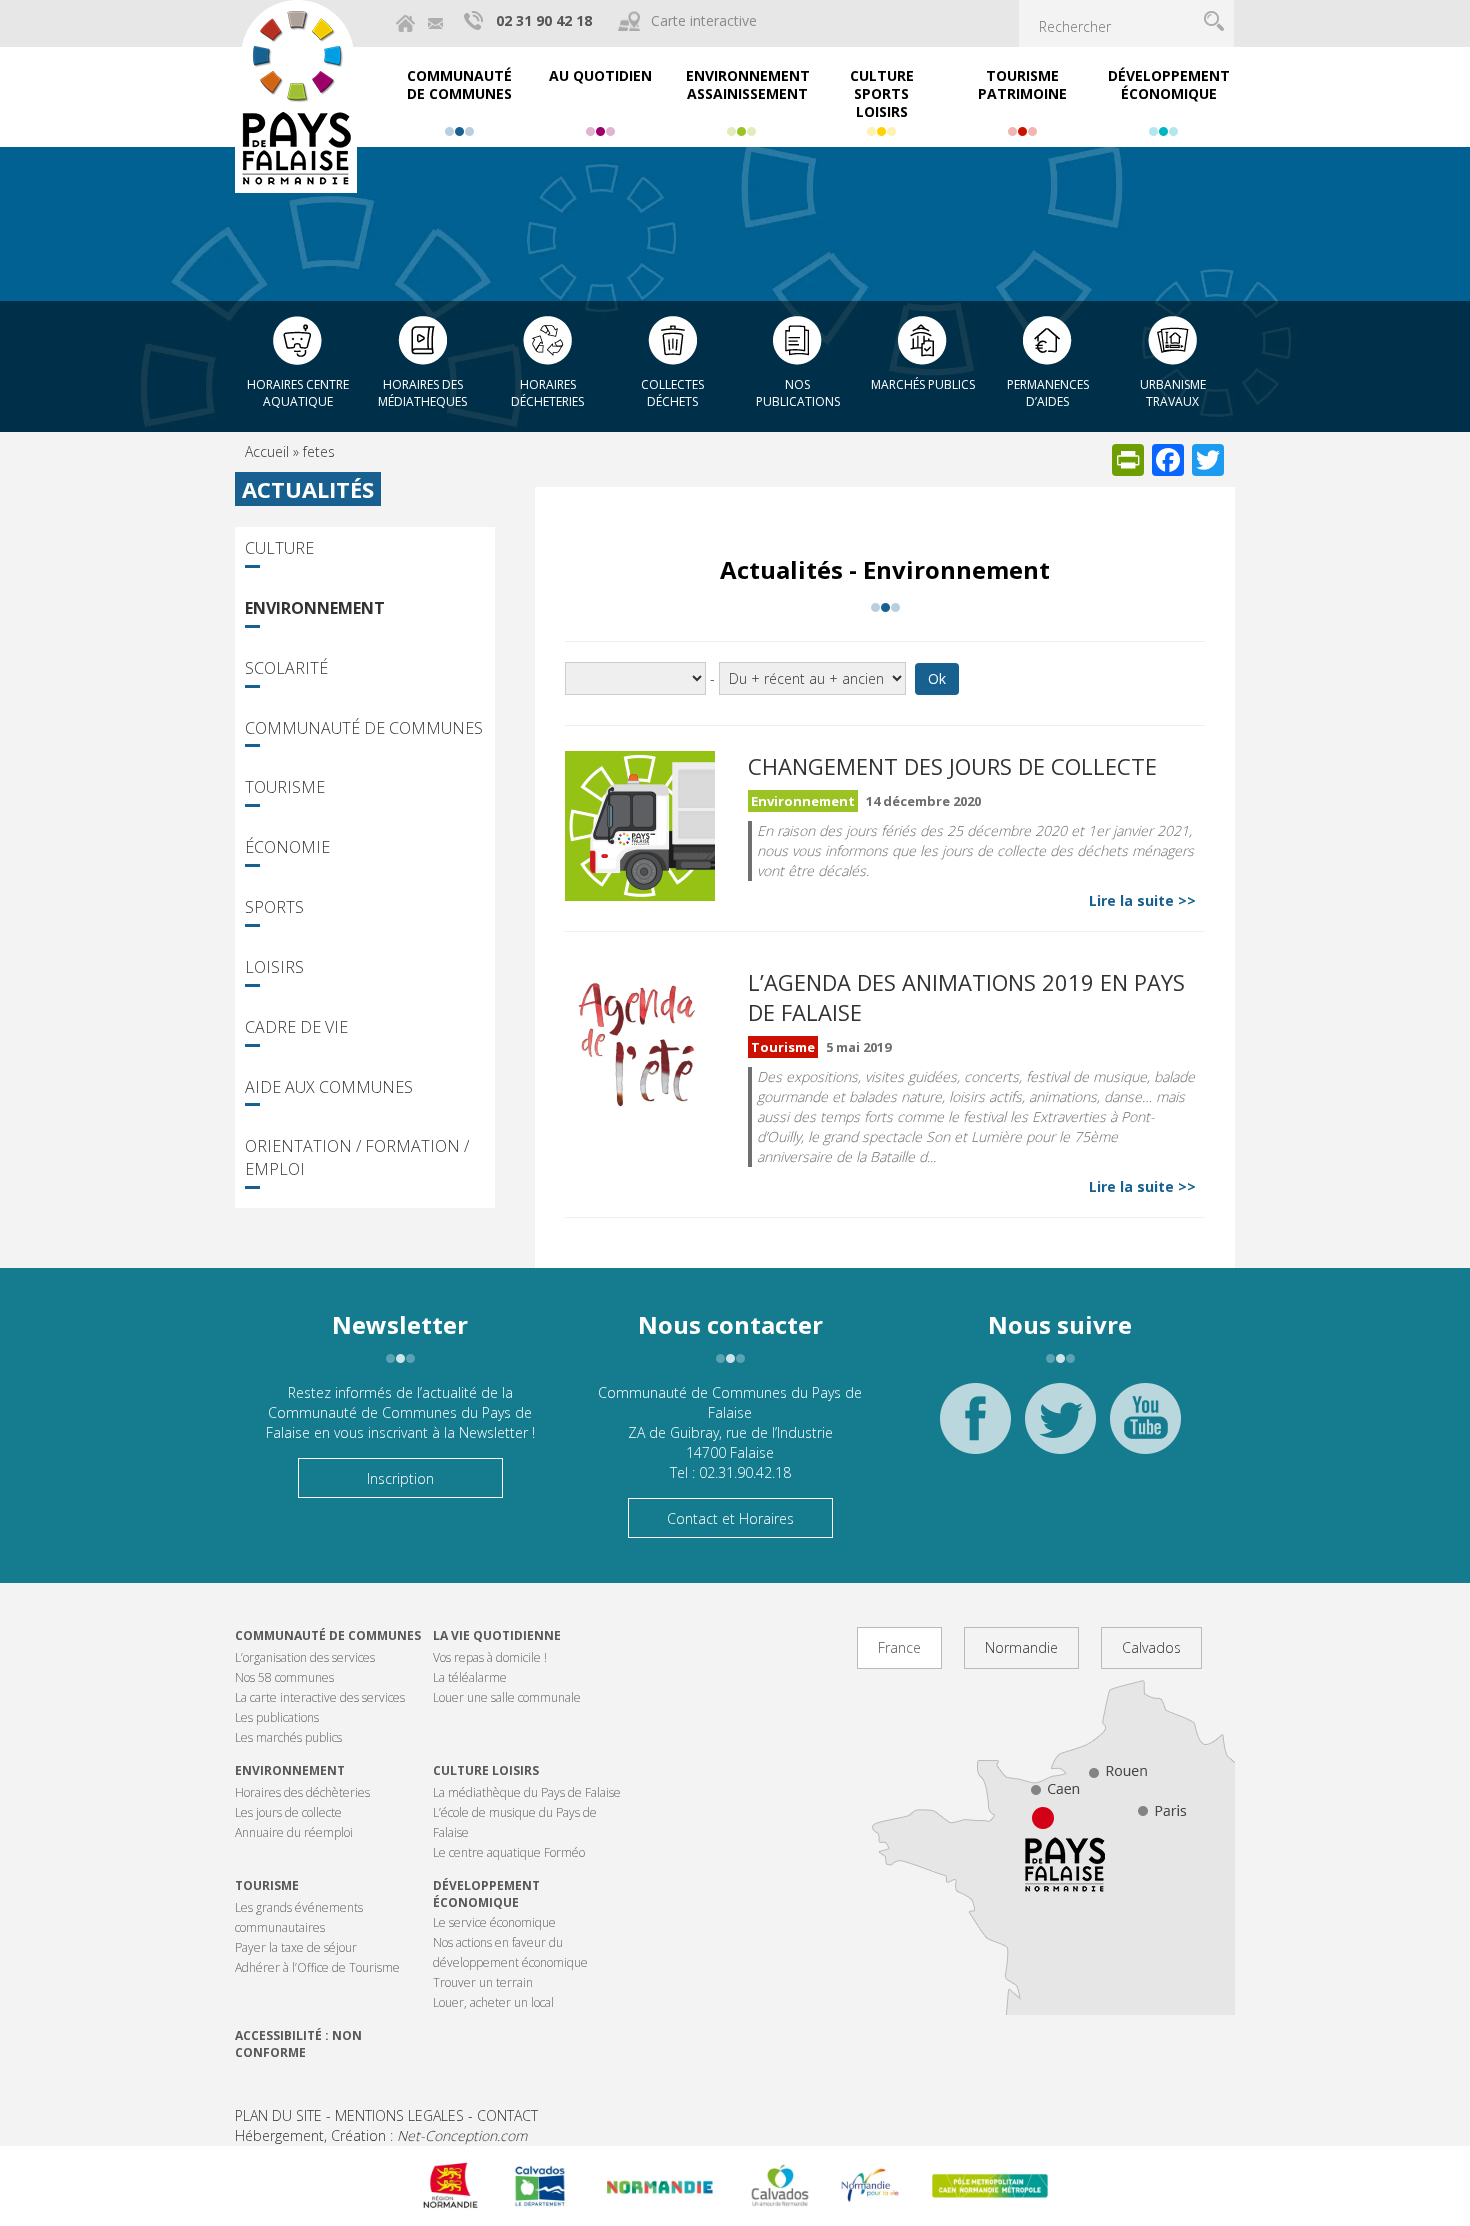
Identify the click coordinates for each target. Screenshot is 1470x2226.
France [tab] (899, 1647)
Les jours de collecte (288, 1812)
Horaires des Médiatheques (422, 393)
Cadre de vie (296, 1027)
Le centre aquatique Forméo (509, 1852)
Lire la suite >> (1142, 900)
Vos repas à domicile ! (490, 1657)
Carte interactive (704, 20)
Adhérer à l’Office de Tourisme (317, 1967)
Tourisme (285, 787)
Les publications (277, 1717)
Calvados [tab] (1151, 1647)
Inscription (400, 1478)
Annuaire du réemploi (294, 1832)
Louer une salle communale (507, 1697)
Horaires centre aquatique (298, 393)
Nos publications (798, 393)
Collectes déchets (672, 393)
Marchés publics (923, 384)
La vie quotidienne (497, 1635)
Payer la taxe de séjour (296, 1947)
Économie (287, 847)
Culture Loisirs (486, 1770)
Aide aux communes (329, 1087)
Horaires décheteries (547, 393)
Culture (279, 548)
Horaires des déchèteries (302, 1792)
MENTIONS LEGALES (399, 2115)
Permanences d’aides (1048, 393)
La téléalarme (470, 1677)
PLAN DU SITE (278, 2115)
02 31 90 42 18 (544, 20)
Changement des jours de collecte (952, 766)
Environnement (315, 608)
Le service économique (494, 1922)
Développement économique (486, 1894)
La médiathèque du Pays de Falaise (527, 1792)
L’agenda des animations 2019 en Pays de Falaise (966, 997)
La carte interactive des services (320, 1697)
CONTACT (507, 2115)
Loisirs (274, 967)
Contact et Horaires (730, 1518)
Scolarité (286, 668)
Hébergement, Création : (381, 2135)
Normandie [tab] (1021, 1647)
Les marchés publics (288, 1737)
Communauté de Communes (364, 728)
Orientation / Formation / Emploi (357, 1157)
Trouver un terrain (483, 1982)
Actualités (308, 489)
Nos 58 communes (284, 1677)
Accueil (267, 451)
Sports (274, 907)
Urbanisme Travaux (1173, 393)
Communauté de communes (328, 1635)
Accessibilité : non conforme (298, 2044)
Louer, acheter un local (493, 2002)
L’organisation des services (305, 1657)
